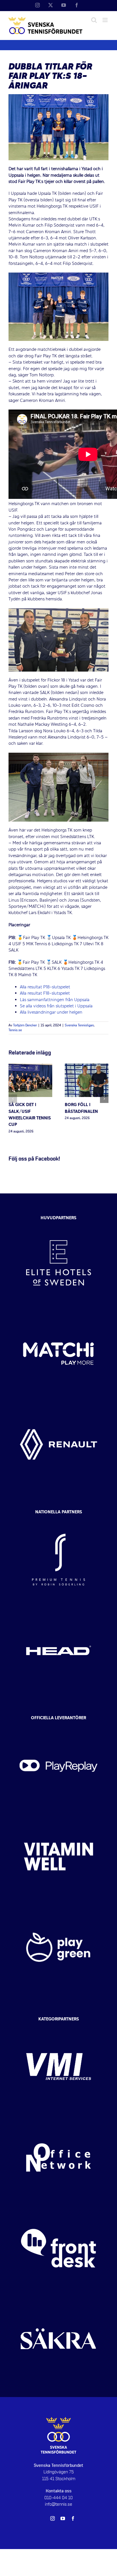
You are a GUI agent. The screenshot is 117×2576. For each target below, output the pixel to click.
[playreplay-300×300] (58, 1725)
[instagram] (53, 2518)
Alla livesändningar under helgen (51, 1012)
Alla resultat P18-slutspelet (45, 987)
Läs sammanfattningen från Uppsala (55, 1000)
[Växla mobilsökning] (94, 20)
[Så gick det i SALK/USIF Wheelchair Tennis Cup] (30, 1067)
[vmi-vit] (58, 2026)
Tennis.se (15, 1030)
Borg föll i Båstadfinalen (81, 1108)
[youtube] (63, 2518)
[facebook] (73, 2518)
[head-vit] (58, 1610)
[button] (13, 1099)
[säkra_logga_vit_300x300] (58, 2299)
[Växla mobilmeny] (105, 20)
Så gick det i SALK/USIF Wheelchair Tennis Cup (30, 1115)
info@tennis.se (58, 2504)
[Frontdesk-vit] (58, 2208)
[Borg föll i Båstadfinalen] (87, 1067)
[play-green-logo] (58, 1907)
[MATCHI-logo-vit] (58, 1313)
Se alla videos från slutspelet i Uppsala (57, 1006)
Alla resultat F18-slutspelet (45, 993)
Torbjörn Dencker (25, 1026)
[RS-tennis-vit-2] (58, 1519)
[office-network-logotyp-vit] (58, 2117)
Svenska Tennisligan (79, 1026)
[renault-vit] (58, 1404)
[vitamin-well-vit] (58, 1816)
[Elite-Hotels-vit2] (58, 1223)
